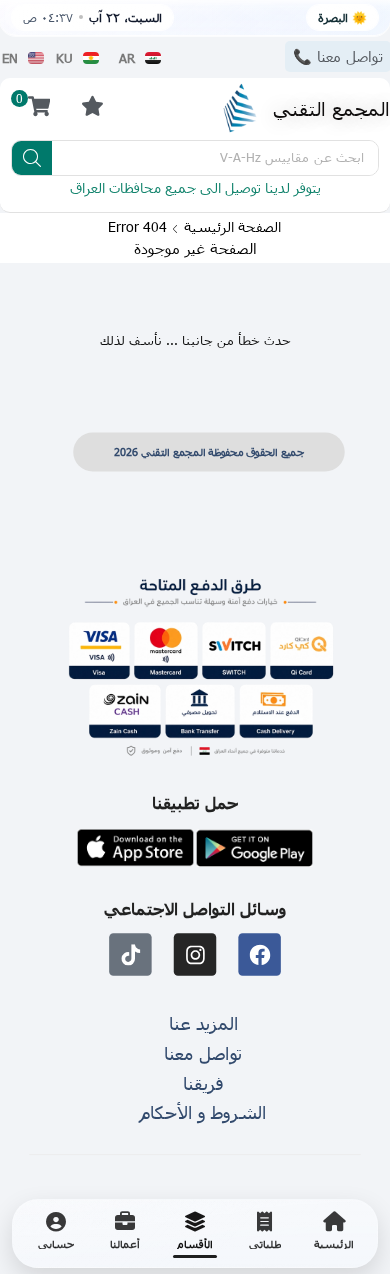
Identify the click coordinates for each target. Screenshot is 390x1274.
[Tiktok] (130, 954)
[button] (92, 105)
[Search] (32, 158)
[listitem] (334, 1233)
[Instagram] (195, 954)
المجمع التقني (331, 107)
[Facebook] (259, 954)
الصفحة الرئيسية (232, 227)
